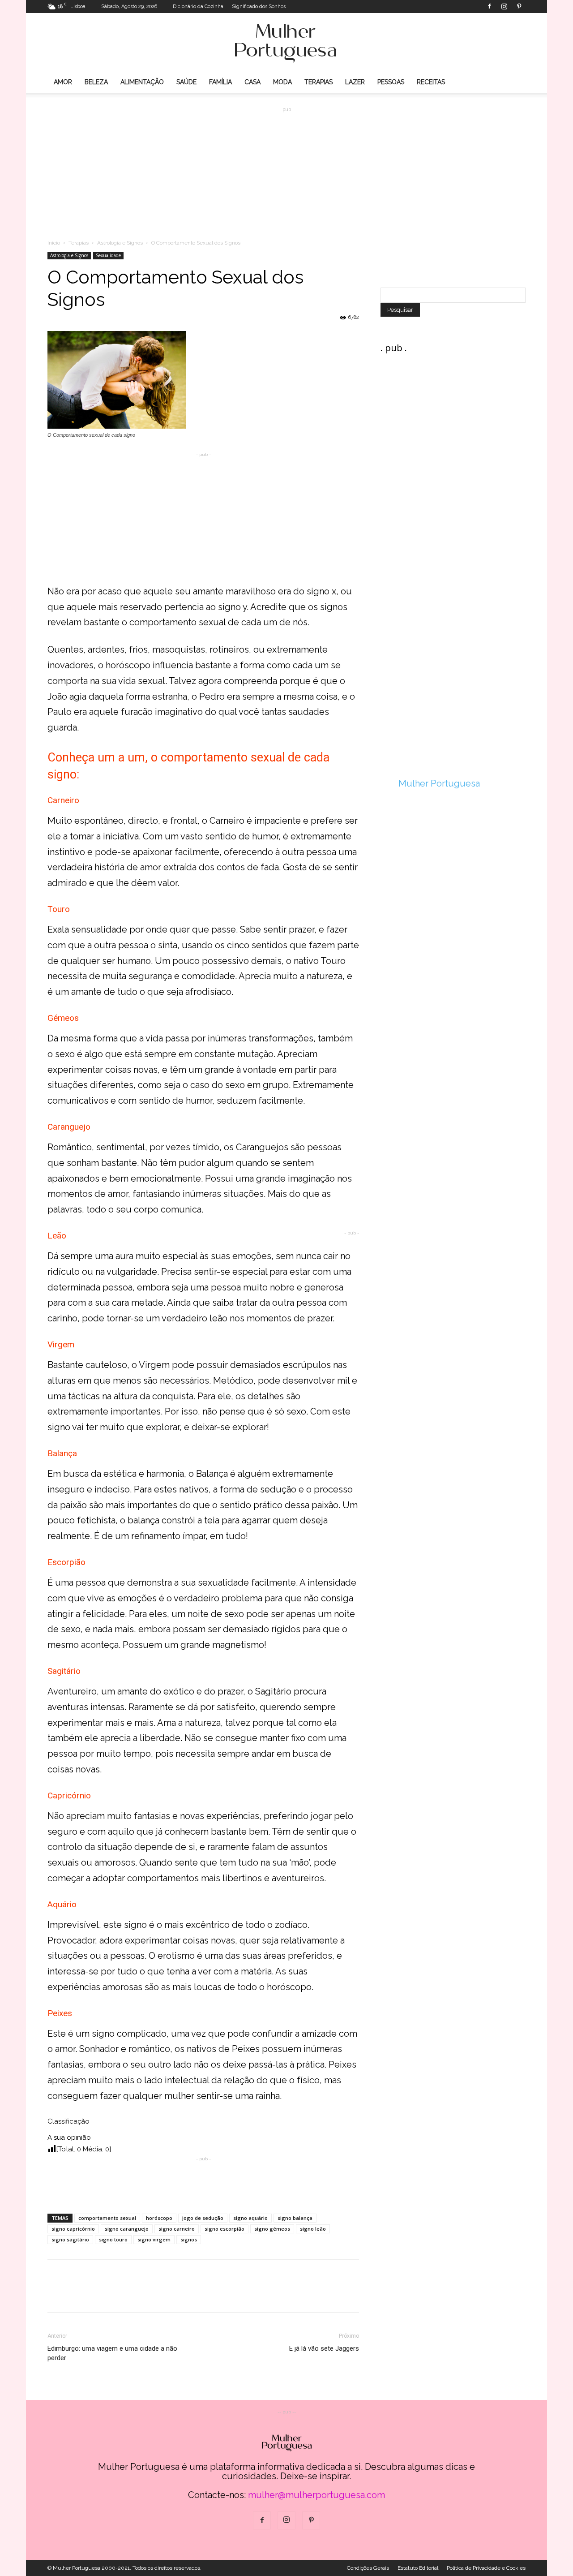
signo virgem (154, 2239)
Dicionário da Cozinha (198, 6)
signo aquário (250, 2218)
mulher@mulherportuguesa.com (316, 2495)
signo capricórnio (73, 2229)
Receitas (431, 82)
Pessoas (391, 82)
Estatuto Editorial (418, 2568)
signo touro (113, 2239)
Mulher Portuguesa (439, 783)
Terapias (319, 82)
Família (220, 82)
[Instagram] (504, 6)
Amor (63, 82)
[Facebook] (489, 6)
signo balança (295, 2218)
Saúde (186, 82)
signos (189, 2239)
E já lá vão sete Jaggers (324, 2348)
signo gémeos (272, 2229)
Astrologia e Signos (120, 243)
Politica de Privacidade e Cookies (486, 2568)
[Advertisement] (286, 166)
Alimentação (142, 82)
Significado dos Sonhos (259, 6)
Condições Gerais (368, 2568)
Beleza (96, 82)
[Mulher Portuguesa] (286, 43)
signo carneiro (177, 2229)
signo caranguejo (127, 2229)
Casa (252, 82)
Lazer (355, 82)
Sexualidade (108, 255)
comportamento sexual (107, 2218)
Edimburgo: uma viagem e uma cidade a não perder (112, 2353)
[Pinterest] (519, 6)
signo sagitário (70, 2239)
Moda (282, 82)
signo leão (313, 2229)
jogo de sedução (203, 2218)
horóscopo (159, 2218)
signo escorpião (224, 2229)
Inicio (54, 243)
